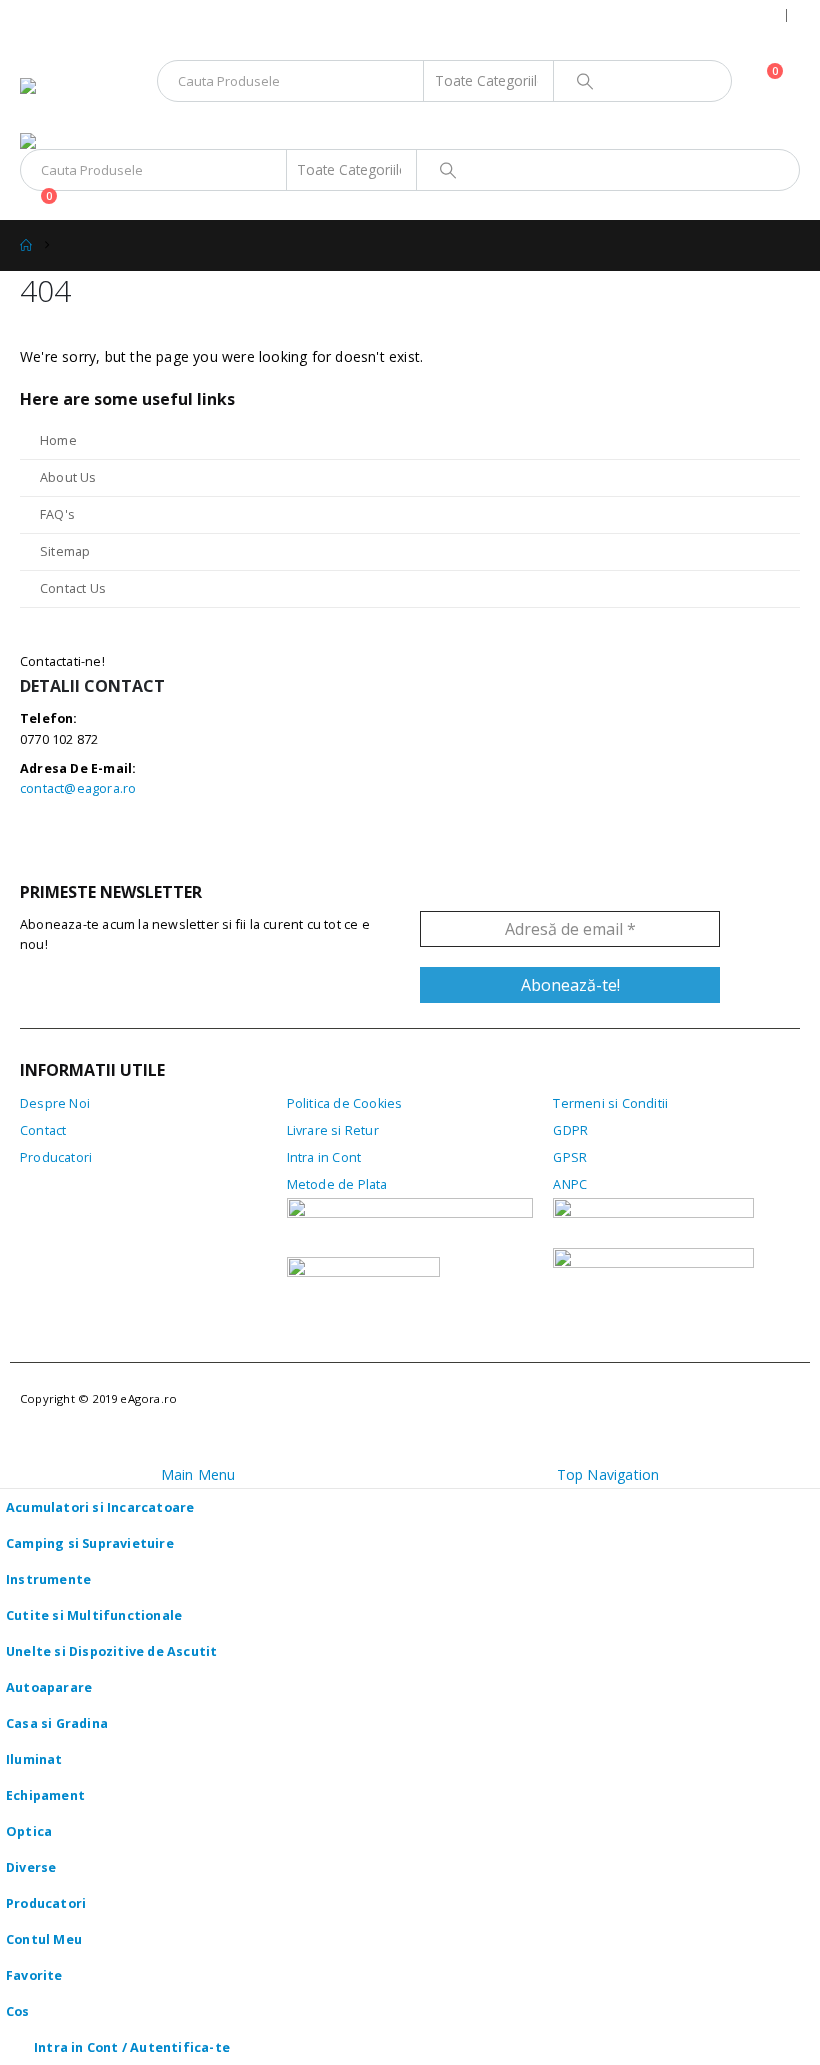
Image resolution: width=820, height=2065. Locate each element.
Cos (18, 2011)
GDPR (570, 1130)
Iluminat (34, 1759)
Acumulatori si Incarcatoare (100, 1507)
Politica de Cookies (345, 1103)
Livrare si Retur (333, 1130)
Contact (43, 1130)
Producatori (56, 1157)
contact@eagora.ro (78, 788)
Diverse (31, 1867)
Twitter (84, 842)
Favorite (34, 1975)
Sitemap (65, 551)
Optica (29, 1831)
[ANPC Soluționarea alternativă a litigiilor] (653, 1222)
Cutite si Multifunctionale (94, 1615)
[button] (38, 53)
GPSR (570, 1157)
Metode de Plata (337, 1184)
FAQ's (57, 514)
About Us (68, 477)
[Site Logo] (75, 105)
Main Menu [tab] (198, 1474)
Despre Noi (55, 1103)
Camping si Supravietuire (90, 1543)
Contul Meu (44, 1939)
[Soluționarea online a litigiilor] (653, 1272)
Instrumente (48, 1579)
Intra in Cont (324, 1157)
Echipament (45, 1795)
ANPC (570, 1184)
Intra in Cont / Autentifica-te (132, 2047)
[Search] (585, 81)
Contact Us (73, 588)
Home (58, 440)
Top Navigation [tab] (608, 1474)
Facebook (40, 842)
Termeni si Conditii (610, 1103)
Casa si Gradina (57, 1723)
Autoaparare (49, 1687)
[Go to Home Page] (26, 245)
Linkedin (128, 842)
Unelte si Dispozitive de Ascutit (111, 1651)
